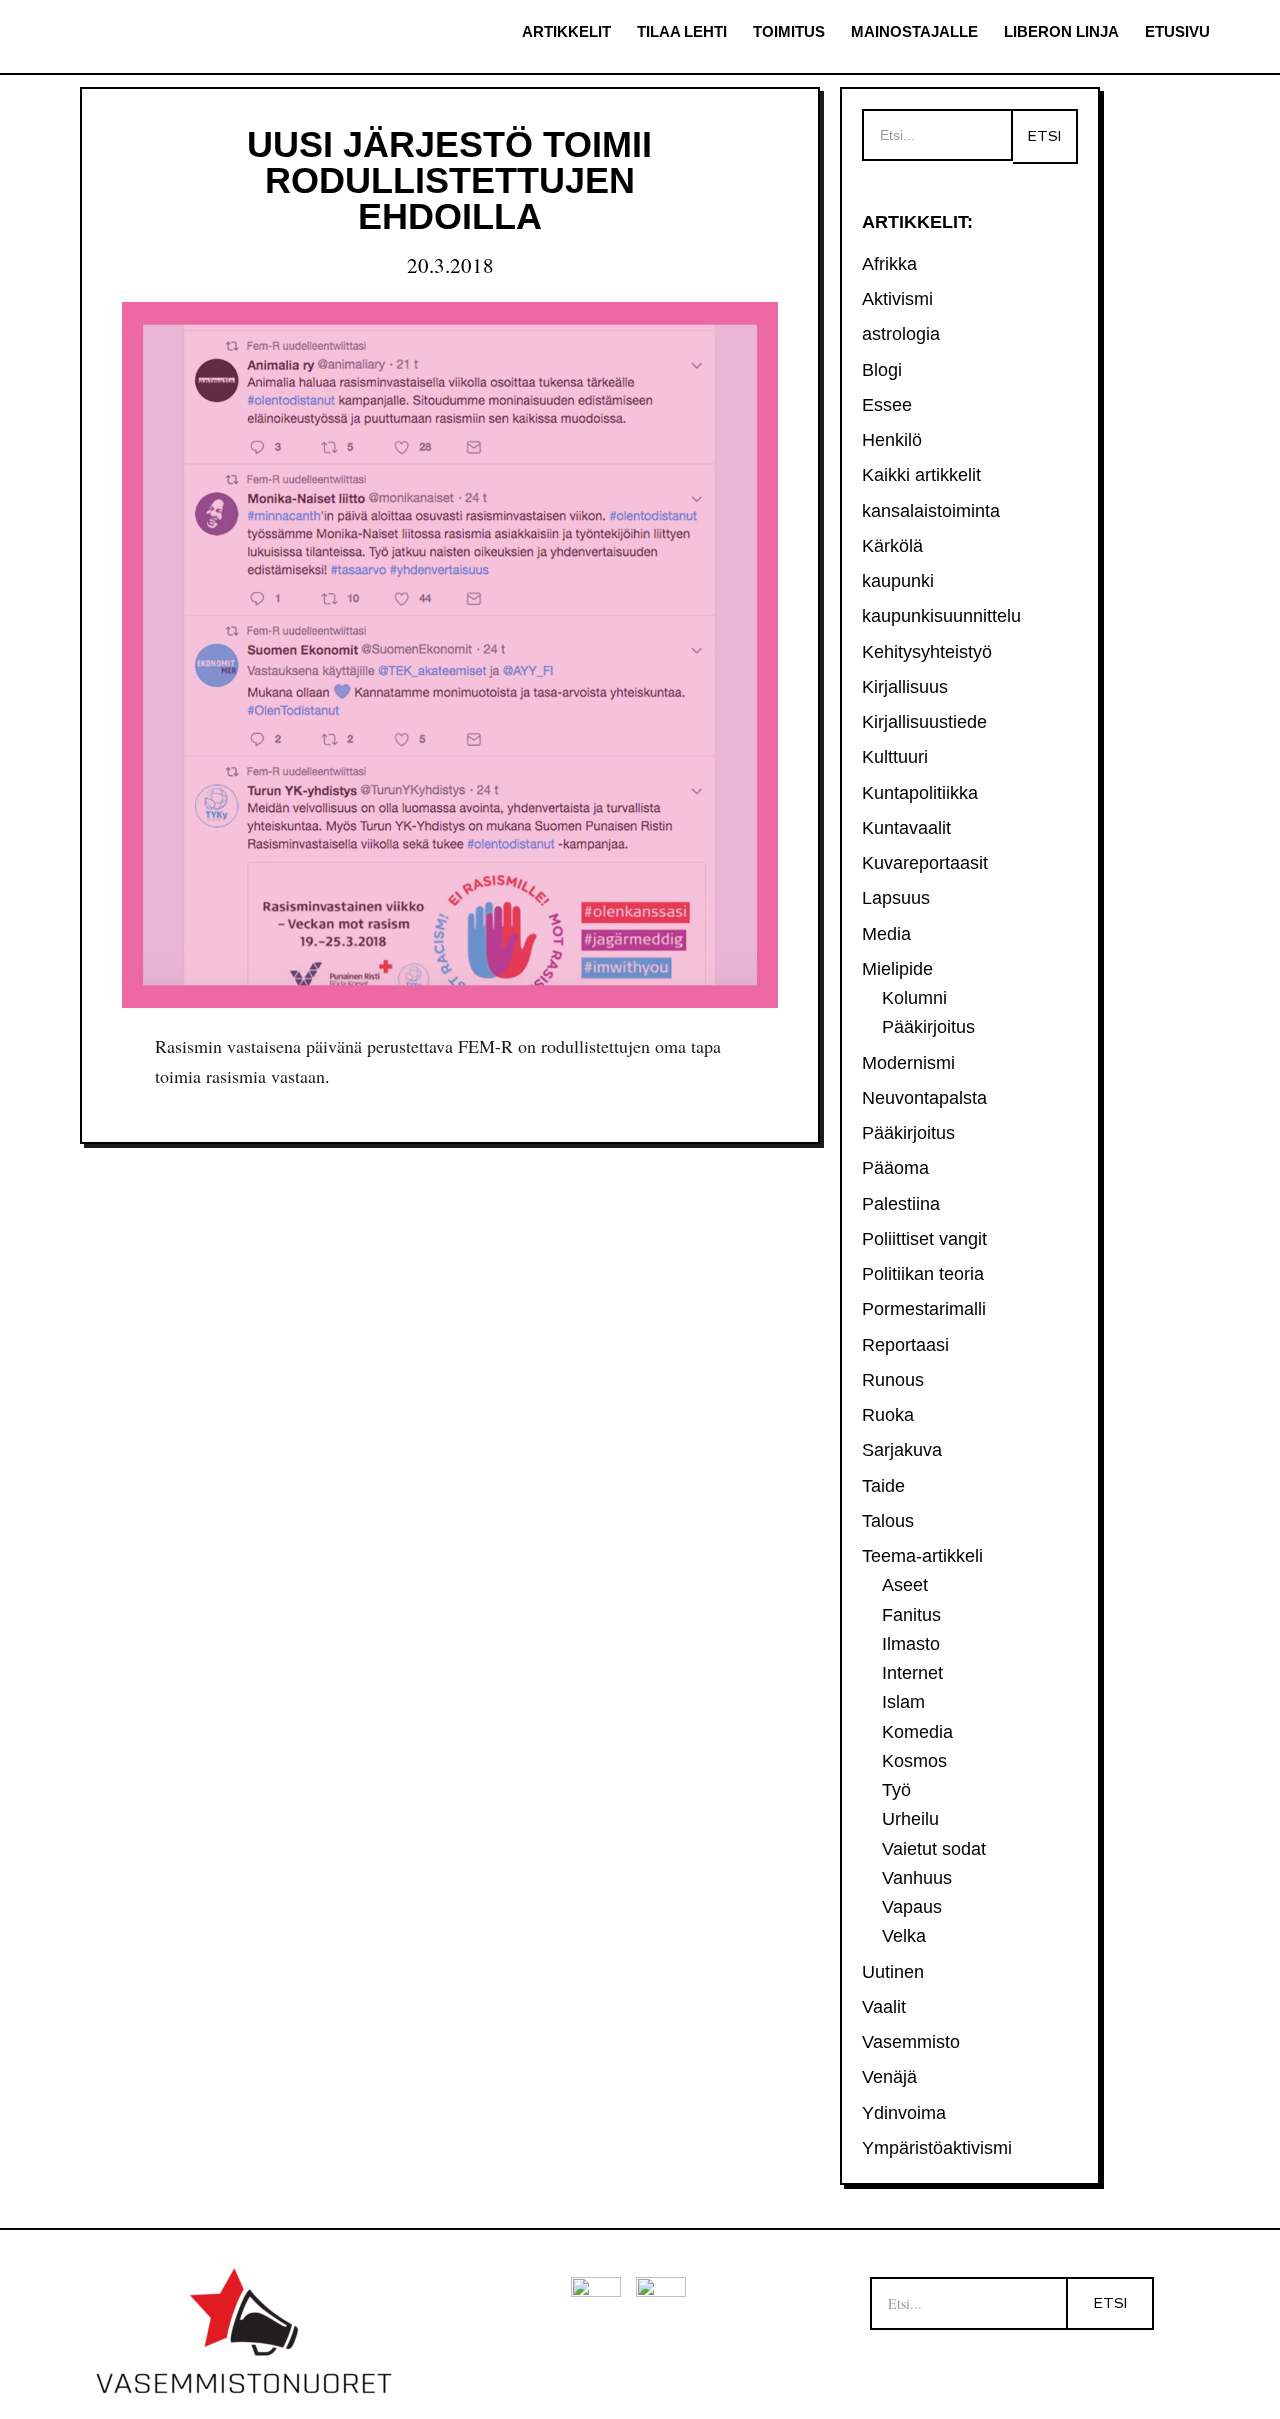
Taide (883, 1486)
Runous (893, 1380)
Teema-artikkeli (922, 1556)
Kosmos (914, 1761)
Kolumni (914, 998)
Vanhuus (917, 1878)
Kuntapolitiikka (920, 793)
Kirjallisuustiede (924, 722)
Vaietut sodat (934, 1849)
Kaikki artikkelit (921, 475)
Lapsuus (896, 898)
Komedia (917, 1732)
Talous (888, 1521)
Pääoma (895, 1168)
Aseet (905, 1585)
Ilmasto (911, 1644)
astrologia (901, 334)
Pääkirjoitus (928, 1027)
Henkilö (892, 440)
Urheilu (910, 1819)
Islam (903, 1702)
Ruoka (888, 1415)
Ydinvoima (904, 2113)
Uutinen (893, 1972)
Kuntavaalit (906, 828)
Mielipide (897, 969)
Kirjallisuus (905, 687)
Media (886, 934)
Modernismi (908, 1063)
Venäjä (889, 2077)
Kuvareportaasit (925, 863)
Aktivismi (897, 299)
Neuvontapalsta (924, 1098)
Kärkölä (892, 546)
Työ (896, 1790)
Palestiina (901, 1204)
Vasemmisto (911, 2042)
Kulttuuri (895, 757)
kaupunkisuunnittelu (941, 616)
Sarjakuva (902, 1450)
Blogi (882, 370)
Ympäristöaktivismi (937, 2148)
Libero (155, 37)
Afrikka (889, 264)
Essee (887, 405)
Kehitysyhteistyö (927, 652)
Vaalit (884, 2007)
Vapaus (912, 1907)
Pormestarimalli (924, 1309)
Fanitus (911, 1615)
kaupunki (898, 581)
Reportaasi (905, 1345)
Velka (904, 1936)
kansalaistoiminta (931, 511)
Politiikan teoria (923, 1274)
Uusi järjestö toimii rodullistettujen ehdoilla (449, 180)
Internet (912, 1673)
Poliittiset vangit (924, 1239)
